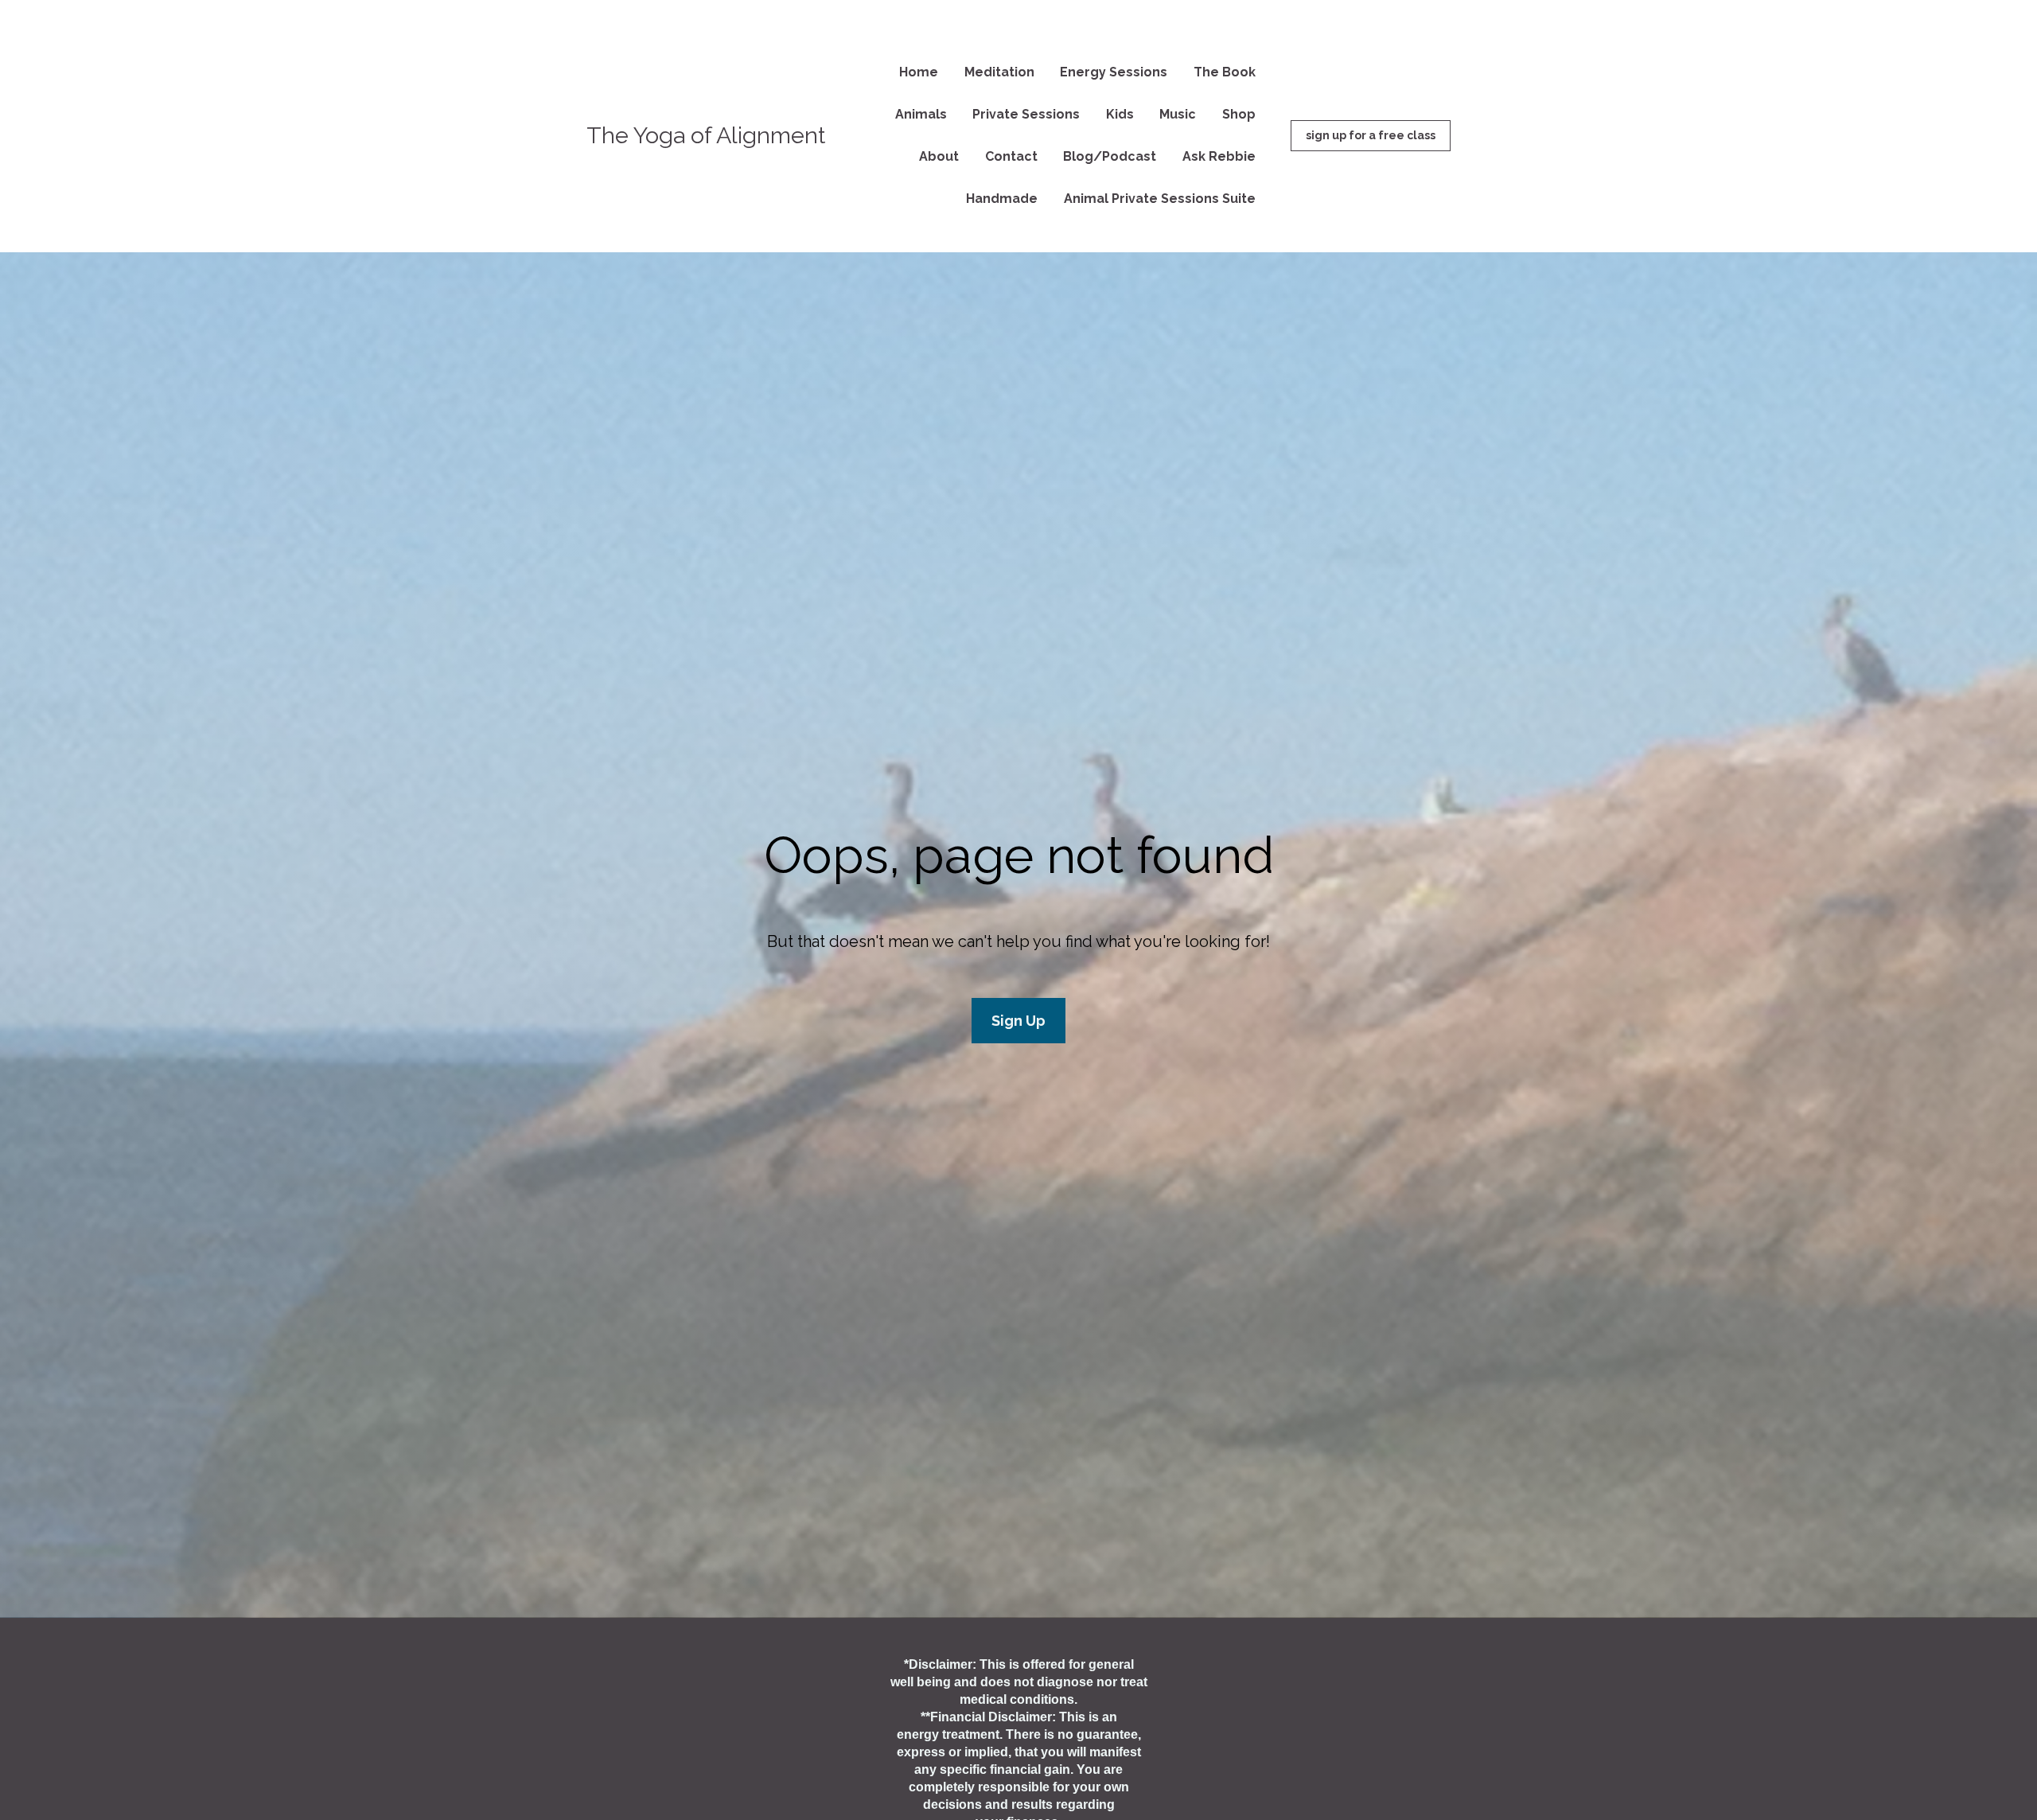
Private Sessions (1026, 114)
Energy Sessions (1114, 72)
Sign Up (1018, 1021)
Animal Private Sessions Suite (1160, 199)
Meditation (999, 72)
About (939, 156)
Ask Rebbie (1219, 156)
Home (919, 72)
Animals (921, 114)
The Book (1225, 72)
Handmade (1002, 199)
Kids (1120, 114)
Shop (1239, 114)
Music (1178, 114)
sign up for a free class (1371, 135)
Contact (1011, 156)
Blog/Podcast (1110, 156)
